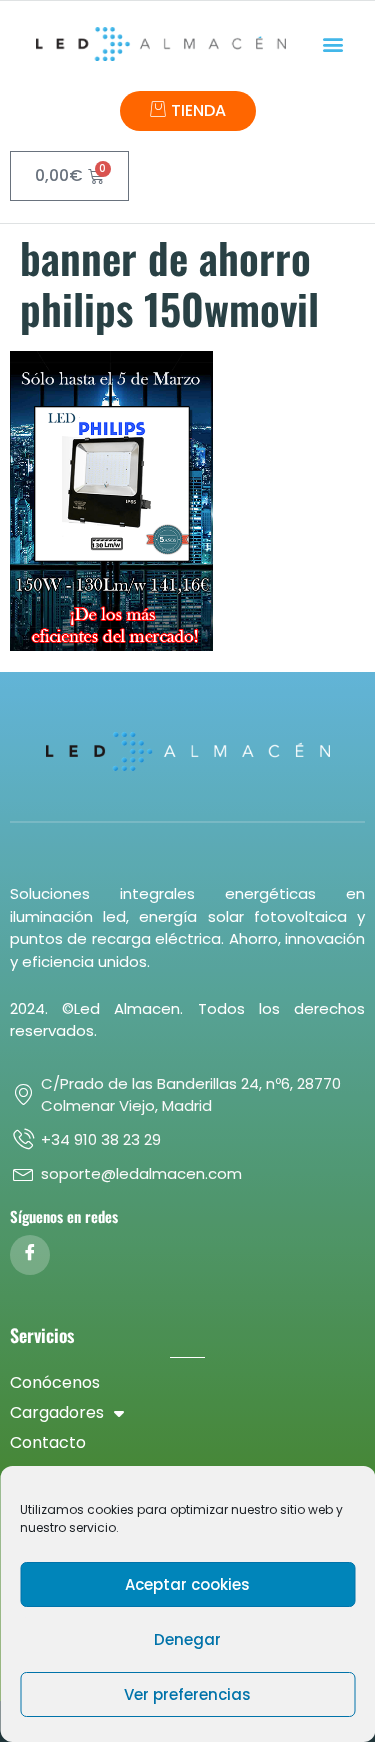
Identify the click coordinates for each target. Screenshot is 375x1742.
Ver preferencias (187, 1694)
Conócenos (55, 1382)
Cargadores (57, 1412)
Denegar (187, 1639)
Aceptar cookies (187, 1584)
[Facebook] (30, 1255)
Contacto (48, 1442)
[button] (332, 44)
